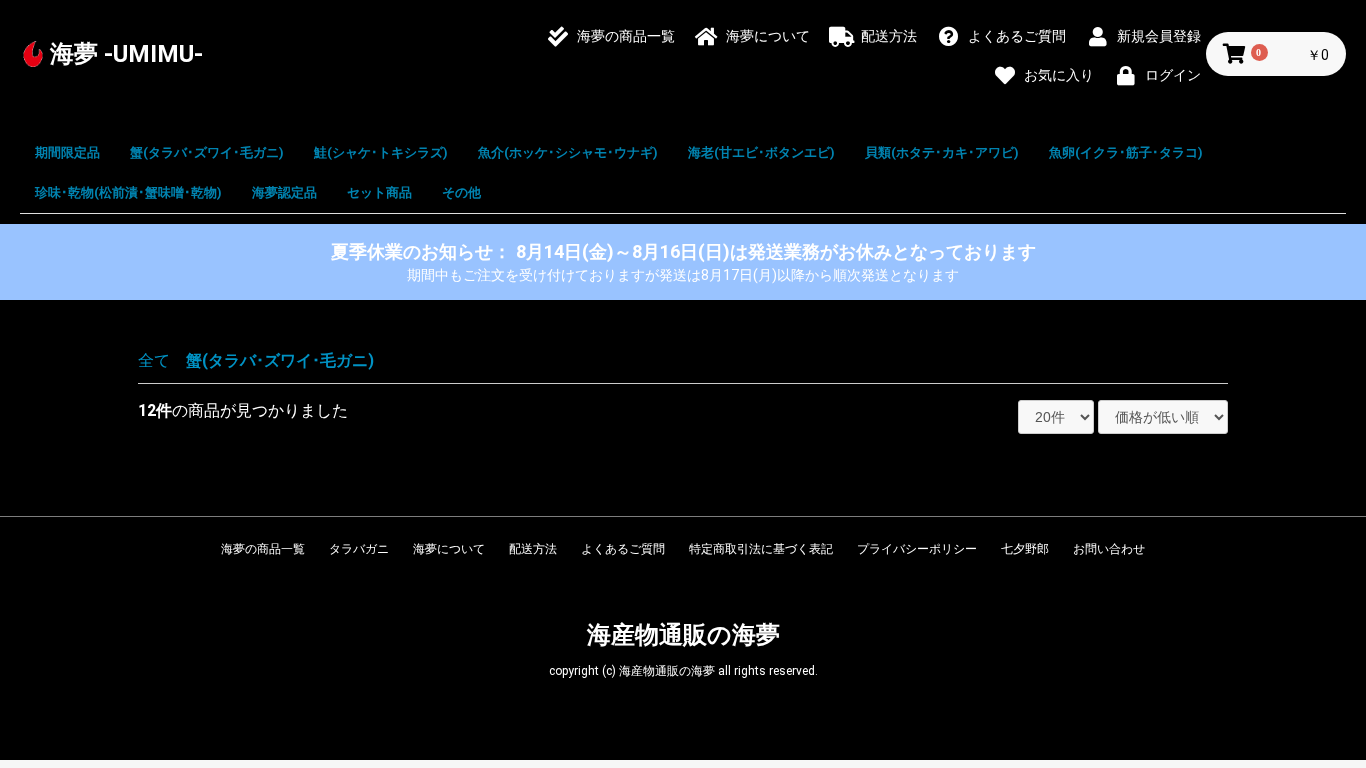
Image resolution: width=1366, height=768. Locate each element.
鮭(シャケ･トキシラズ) (381, 152)
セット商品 (379, 192)
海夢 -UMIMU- (126, 54)
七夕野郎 (1025, 549)
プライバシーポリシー (917, 549)
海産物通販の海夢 (683, 635)
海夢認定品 (284, 192)
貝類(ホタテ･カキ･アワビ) (942, 152)
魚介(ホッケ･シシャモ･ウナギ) (568, 152)
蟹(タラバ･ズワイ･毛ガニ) (207, 152)
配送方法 (533, 549)
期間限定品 (67, 152)
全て (154, 360)
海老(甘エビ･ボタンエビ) (761, 152)
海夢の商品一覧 (263, 549)
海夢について (449, 549)
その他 (461, 192)
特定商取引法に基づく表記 (761, 549)
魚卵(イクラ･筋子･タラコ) (1126, 152)
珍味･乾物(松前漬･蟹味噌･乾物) (128, 192)
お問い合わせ (1109, 549)
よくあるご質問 (623, 549)
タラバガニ (359, 549)
